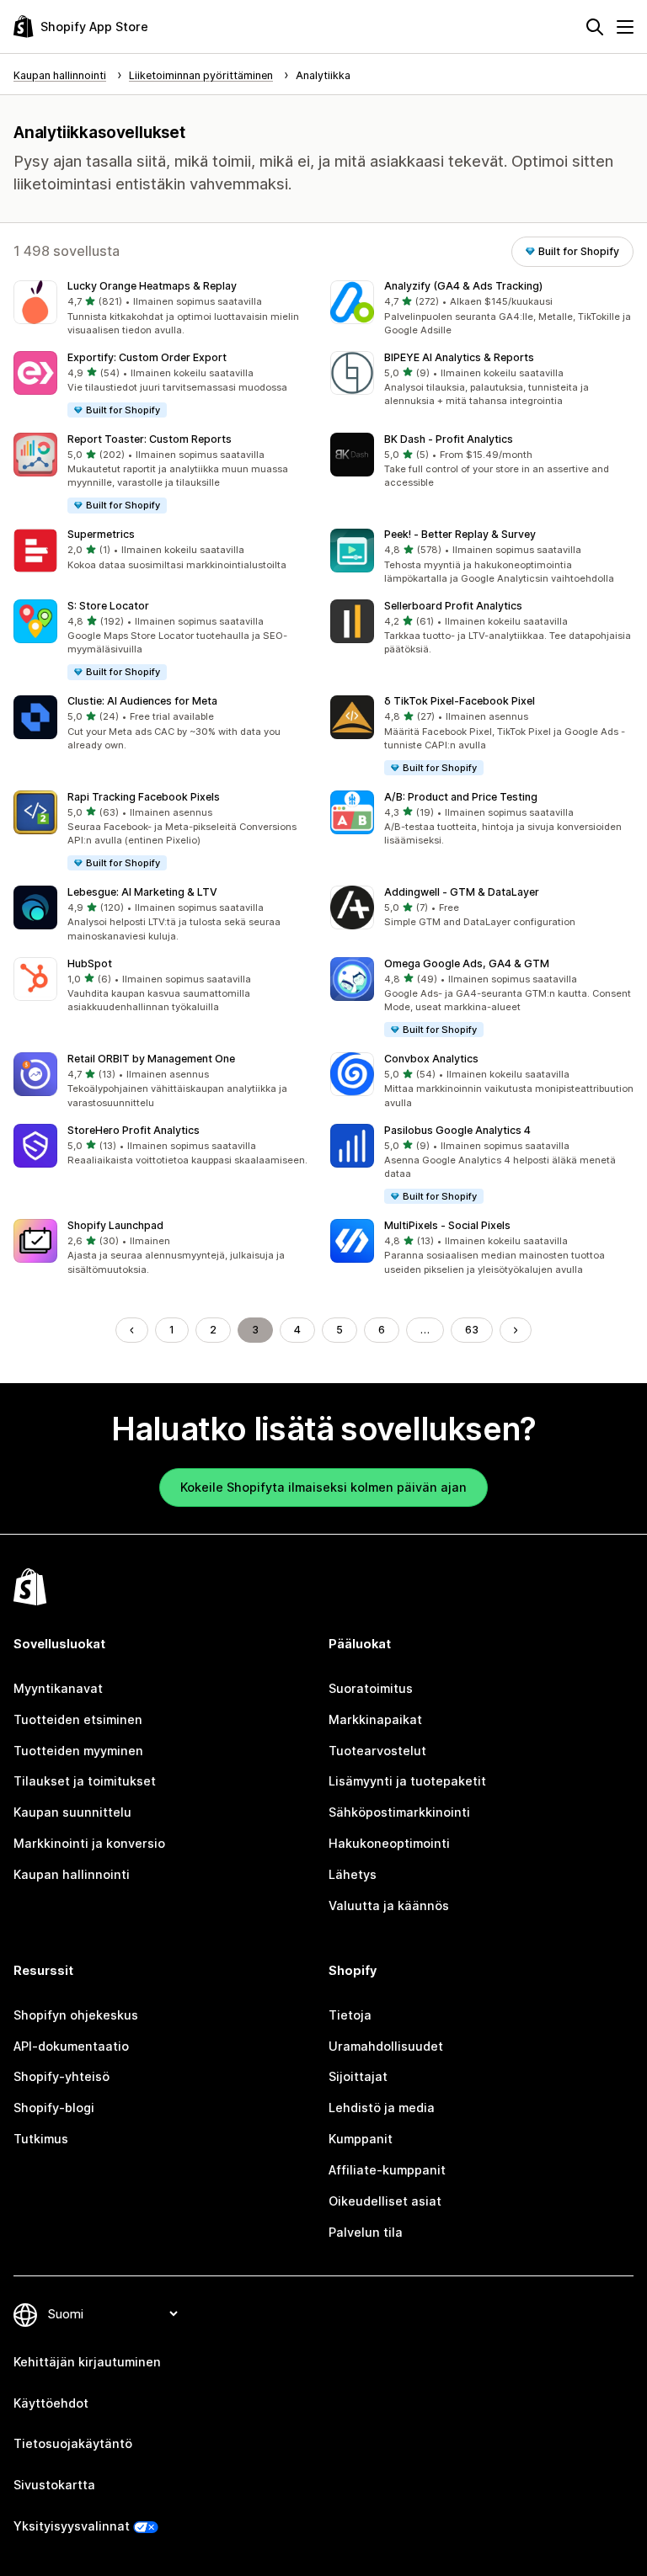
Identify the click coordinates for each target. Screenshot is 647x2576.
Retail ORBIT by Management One (151, 1059)
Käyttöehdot (51, 2403)
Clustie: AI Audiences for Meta (142, 701)
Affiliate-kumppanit (387, 2170)
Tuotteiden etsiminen (78, 1719)
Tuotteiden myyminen (78, 1751)
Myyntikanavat (58, 1688)
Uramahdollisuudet (386, 2046)
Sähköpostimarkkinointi (399, 1812)
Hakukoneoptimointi (389, 1843)
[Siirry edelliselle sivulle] (131, 1330)
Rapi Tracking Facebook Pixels (144, 797)
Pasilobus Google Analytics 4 (457, 1130)
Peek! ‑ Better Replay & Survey (460, 534)
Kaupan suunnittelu (72, 1812)
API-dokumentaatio (71, 2046)
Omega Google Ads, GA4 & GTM (467, 963)
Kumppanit (361, 2139)
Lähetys (353, 1874)
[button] (165, 309)
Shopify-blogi (54, 2108)
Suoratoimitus (371, 1688)
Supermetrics (101, 534)
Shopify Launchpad (115, 1225)
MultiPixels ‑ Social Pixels (447, 1225)
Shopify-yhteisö (61, 2076)
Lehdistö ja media (382, 2108)
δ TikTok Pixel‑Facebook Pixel (460, 701)
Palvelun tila (366, 2232)
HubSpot (90, 963)
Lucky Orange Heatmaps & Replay (152, 286)
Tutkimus (41, 2139)
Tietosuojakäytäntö (73, 2443)
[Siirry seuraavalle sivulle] (516, 1330)
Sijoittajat (358, 2076)
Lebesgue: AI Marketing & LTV (142, 892)
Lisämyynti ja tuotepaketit (407, 1781)
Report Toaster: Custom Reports (150, 439)
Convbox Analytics (431, 1059)
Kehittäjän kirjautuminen (87, 2362)
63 (472, 1330)
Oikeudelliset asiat (385, 2201)
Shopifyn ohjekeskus (76, 2015)
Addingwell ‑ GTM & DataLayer (462, 892)
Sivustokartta (54, 2485)
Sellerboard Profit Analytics (453, 606)
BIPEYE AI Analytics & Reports (459, 357)
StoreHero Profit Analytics (134, 1130)
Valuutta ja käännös (389, 1905)
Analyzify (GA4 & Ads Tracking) (463, 286)
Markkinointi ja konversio (89, 1843)
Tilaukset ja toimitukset (85, 1781)
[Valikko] (625, 27)
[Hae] (595, 27)
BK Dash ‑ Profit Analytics (449, 439)
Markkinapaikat (375, 1719)
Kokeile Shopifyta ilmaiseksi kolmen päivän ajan (323, 1487)
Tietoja (350, 2015)
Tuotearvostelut (377, 1751)
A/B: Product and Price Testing (461, 797)
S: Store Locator (108, 606)
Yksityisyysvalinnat (72, 2526)
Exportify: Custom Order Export (147, 357)
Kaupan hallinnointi (72, 1874)
